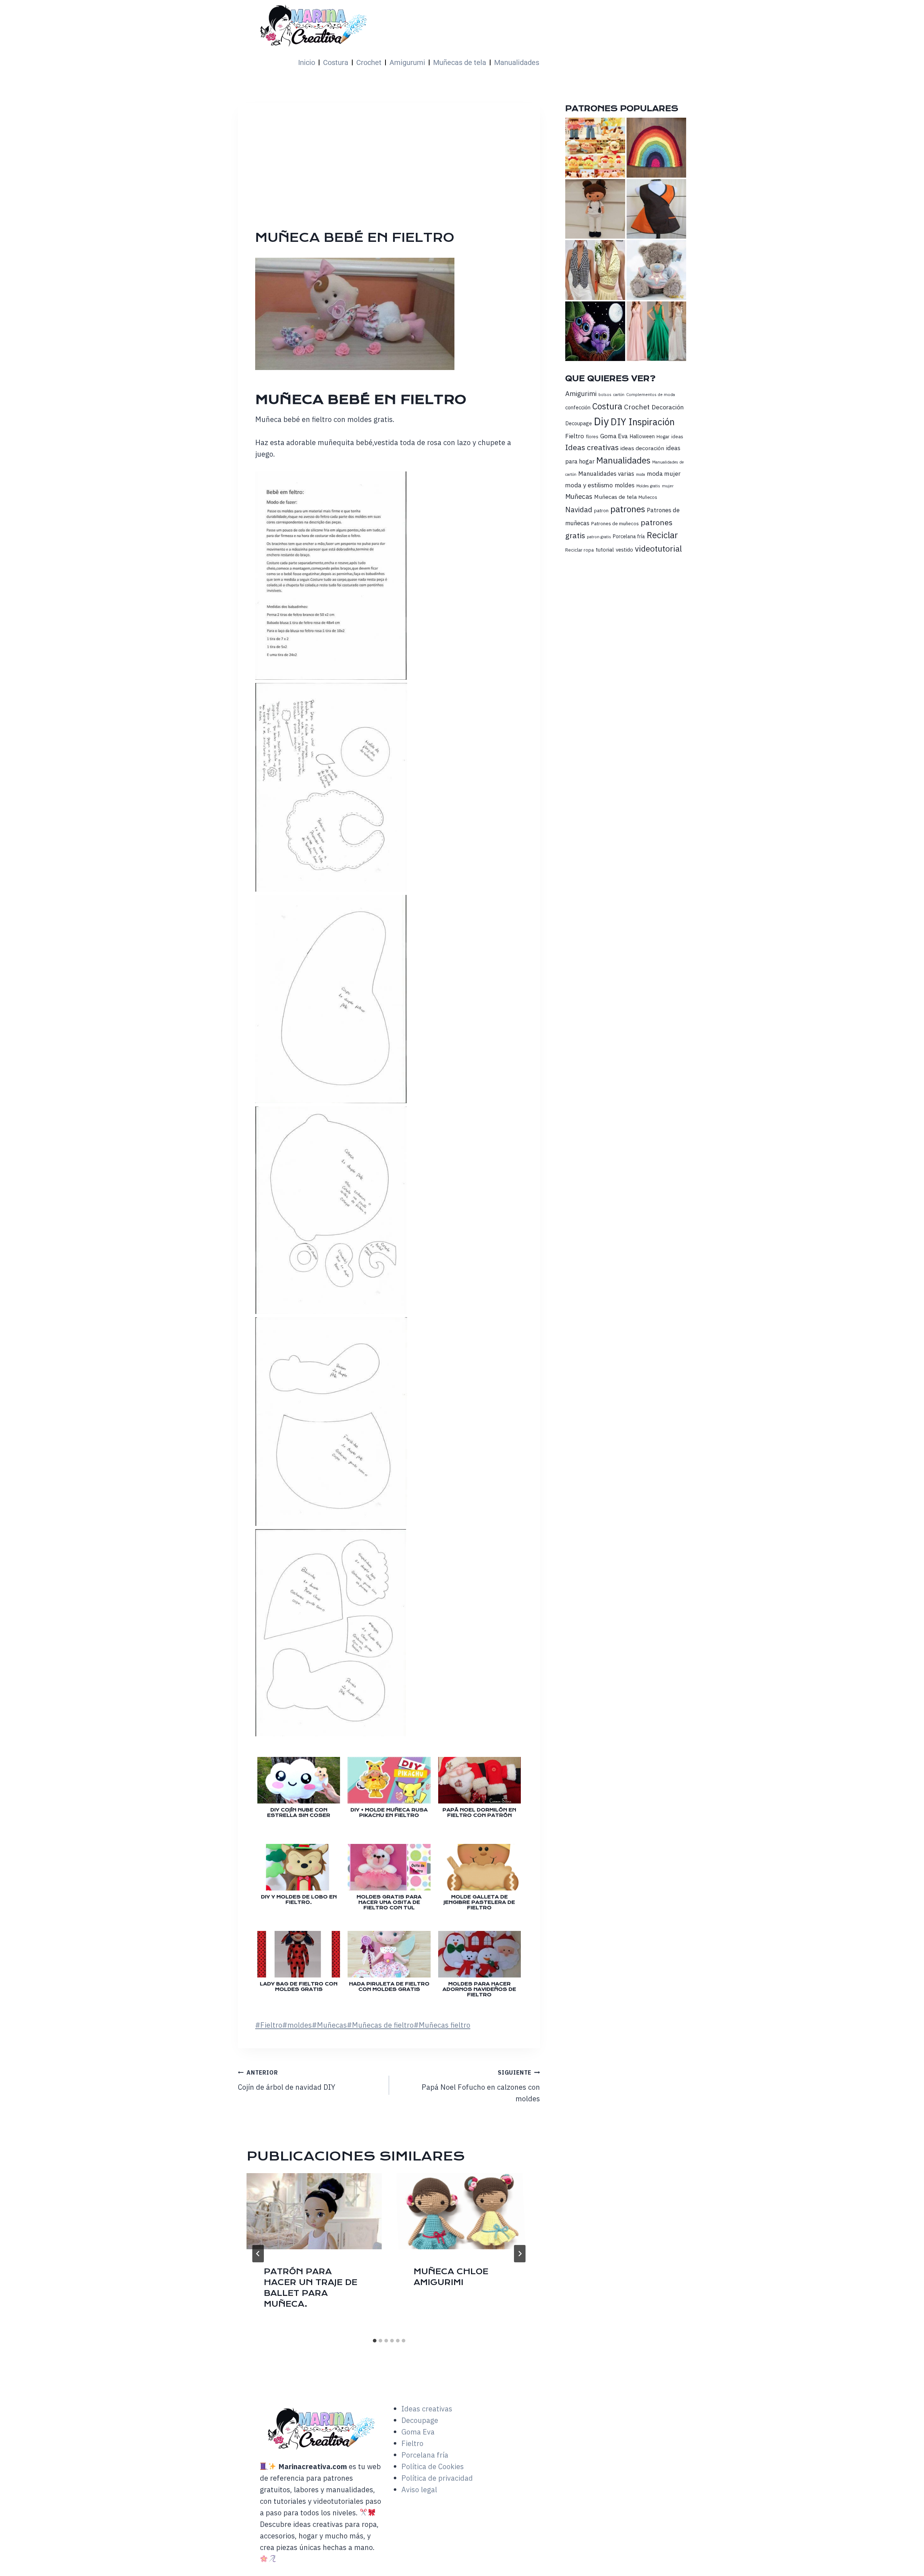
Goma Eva (614, 436)
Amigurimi (581, 393)
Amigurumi (407, 62)
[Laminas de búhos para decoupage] (595, 331)
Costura (336, 62)
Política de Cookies (433, 2466)
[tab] (375, 2341)
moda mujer (664, 473)
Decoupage (579, 423)
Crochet (369, 62)
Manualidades (517, 62)
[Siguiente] (520, 2254)
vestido (624, 550)
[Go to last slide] (258, 2254)
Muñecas (329, 2025)
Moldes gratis (648, 486)
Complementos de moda (651, 394)
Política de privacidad (437, 2478)
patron (601, 510)
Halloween (642, 436)
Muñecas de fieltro (380, 2025)
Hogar (663, 436)
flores (592, 436)
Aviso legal (419, 2490)
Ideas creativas (592, 447)
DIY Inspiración (643, 422)
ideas (677, 436)
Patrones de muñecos (615, 523)
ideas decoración (642, 448)
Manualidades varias (606, 474)
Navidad (579, 510)
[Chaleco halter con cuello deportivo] (595, 270)
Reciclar (662, 535)
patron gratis (599, 537)
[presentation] (314, 2211)
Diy (601, 421)
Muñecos (648, 497)
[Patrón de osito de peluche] (656, 270)
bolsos (605, 394)
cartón (619, 395)
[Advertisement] (471, 175)
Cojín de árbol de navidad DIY (287, 2080)
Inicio (307, 62)
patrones (628, 509)
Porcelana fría (629, 536)
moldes (297, 2025)
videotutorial (658, 549)
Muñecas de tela (460, 62)
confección (578, 407)
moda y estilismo (589, 485)
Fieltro (269, 2025)
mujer (668, 486)
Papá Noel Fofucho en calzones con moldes (481, 2086)
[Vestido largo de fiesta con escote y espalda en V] (656, 331)
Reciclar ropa (579, 550)
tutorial (605, 549)
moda (640, 474)
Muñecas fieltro (442, 2025)
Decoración (668, 407)
